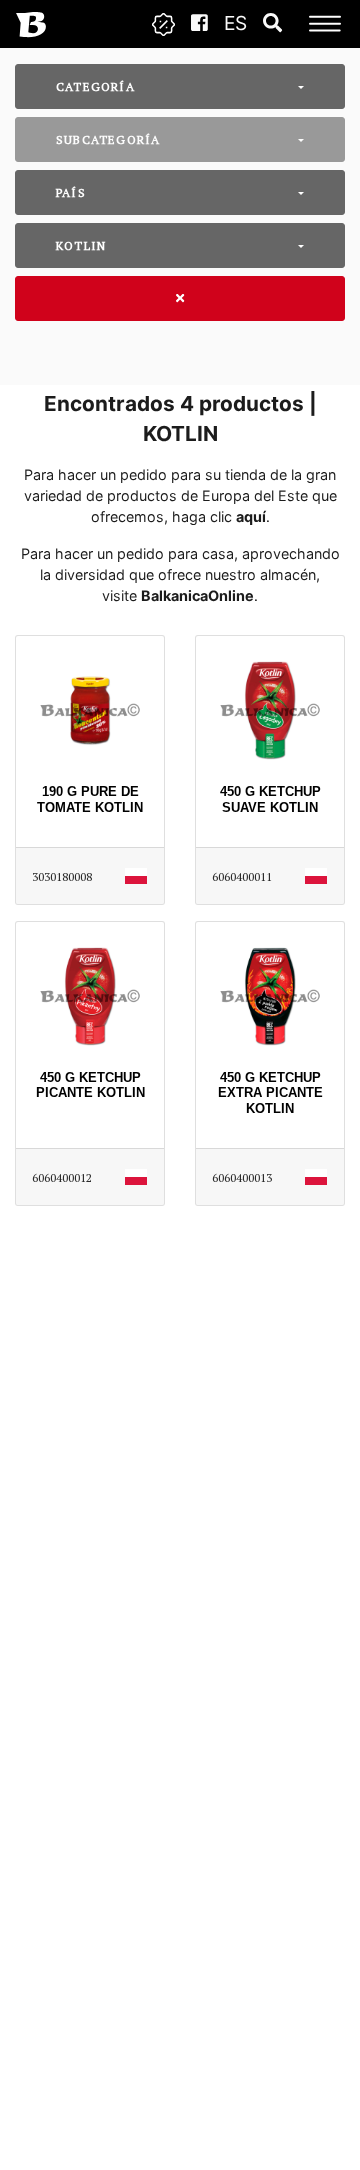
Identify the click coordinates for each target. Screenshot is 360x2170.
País (71, 192)
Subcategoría (108, 139)
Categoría (95, 86)
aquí (251, 516)
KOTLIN (81, 245)
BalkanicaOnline (197, 595)
